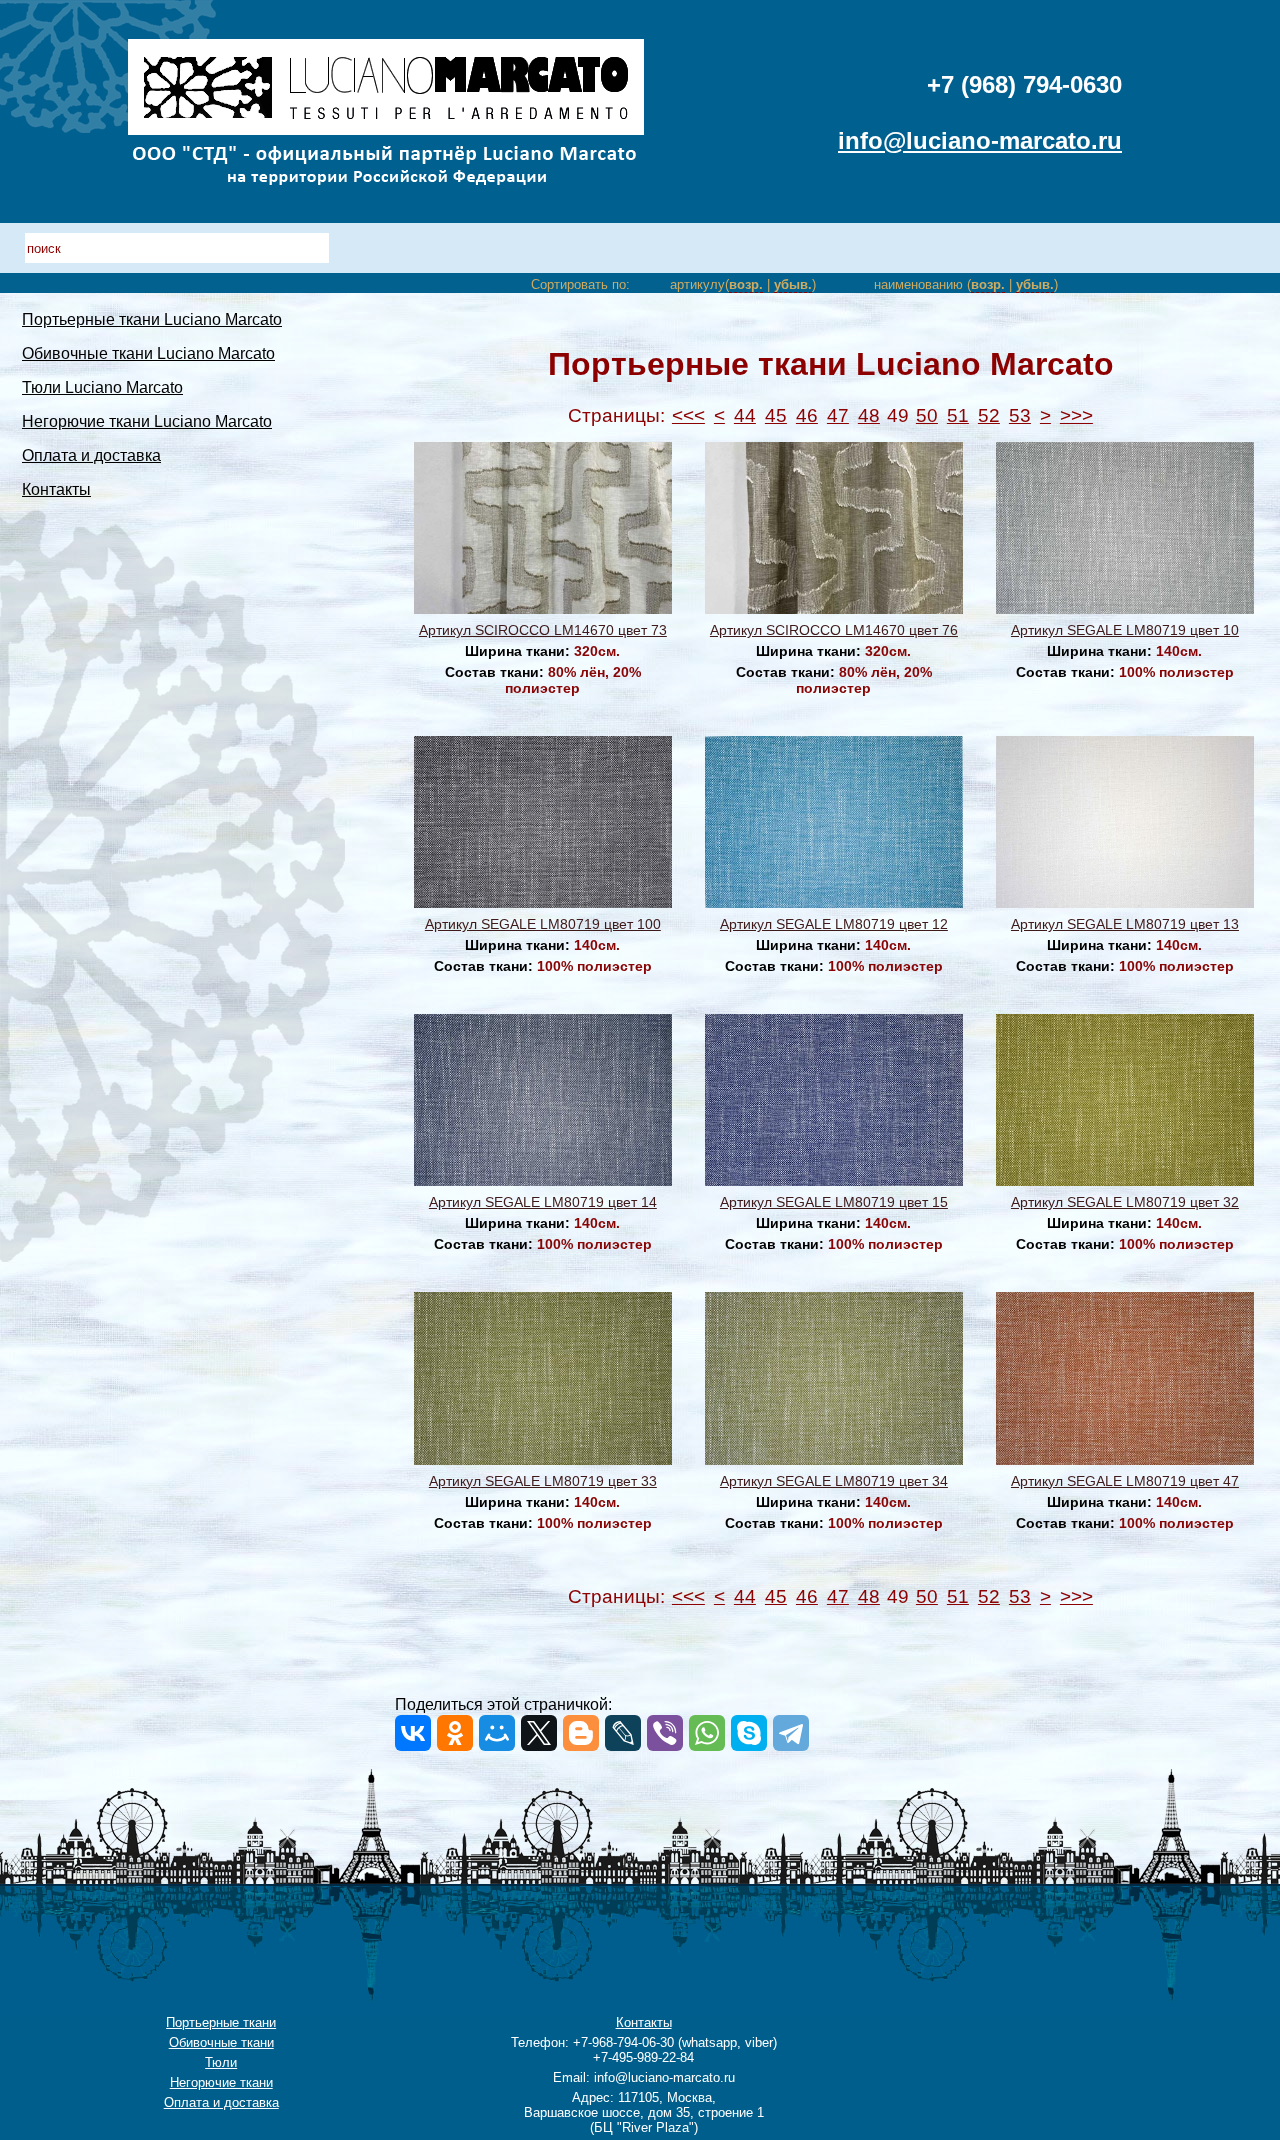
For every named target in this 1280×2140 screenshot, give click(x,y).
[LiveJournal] (623, 1733)
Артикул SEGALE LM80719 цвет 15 (834, 1202)
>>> (1076, 415)
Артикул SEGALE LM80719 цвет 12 (834, 924)
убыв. (793, 284)
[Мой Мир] (497, 1733)
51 (958, 415)
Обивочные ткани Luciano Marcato (148, 353)
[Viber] (665, 1733)
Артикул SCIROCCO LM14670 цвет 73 (543, 630)
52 (989, 415)
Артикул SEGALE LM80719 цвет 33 (543, 1481)
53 (1020, 415)
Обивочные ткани (221, 2042)
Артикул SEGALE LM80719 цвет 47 (1125, 1481)
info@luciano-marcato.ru (980, 140)
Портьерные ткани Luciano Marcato (152, 319)
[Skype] (749, 1733)
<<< (688, 415)
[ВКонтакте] (413, 1733)
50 (927, 415)
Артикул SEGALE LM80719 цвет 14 (543, 1202)
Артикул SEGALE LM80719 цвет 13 (1125, 924)
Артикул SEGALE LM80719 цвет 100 (543, 924)
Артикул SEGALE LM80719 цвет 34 (834, 1481)
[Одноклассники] (455, 1733)
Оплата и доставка (91, 455)
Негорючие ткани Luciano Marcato (147, 421)
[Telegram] (791, 1733)
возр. (746, 284)
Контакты (56, 489)
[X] (539, 1733)
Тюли (221, 2062)
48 (869, 415)
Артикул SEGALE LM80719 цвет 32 (1125, 1202)
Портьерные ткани (221, 2022)
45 (776, 415)
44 (745, 415)
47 (838, 415)
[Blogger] (581, 1733)
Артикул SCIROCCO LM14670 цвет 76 (834, 630)
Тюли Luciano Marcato (102, 387)
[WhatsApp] (707, 1733)
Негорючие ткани (221, 2082)
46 (807, 415)
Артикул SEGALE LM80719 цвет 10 (1125, 630)
